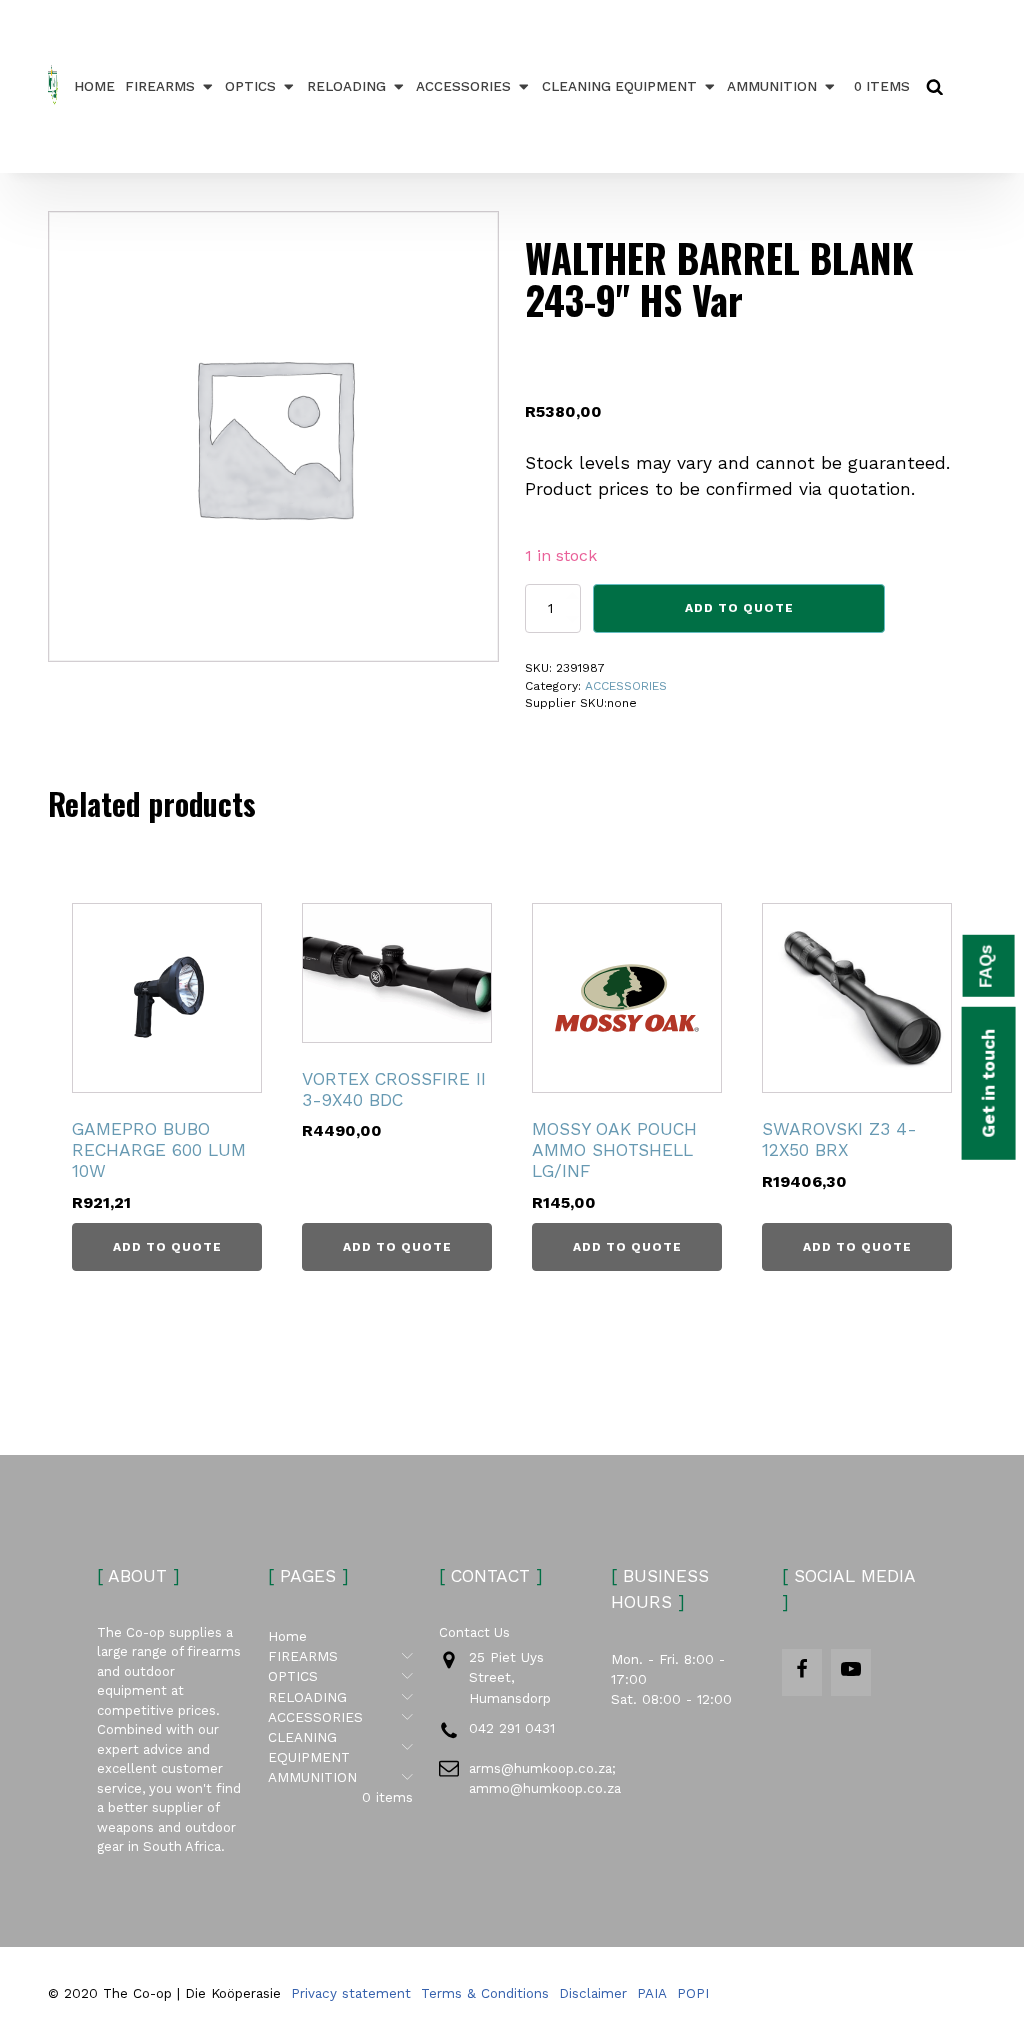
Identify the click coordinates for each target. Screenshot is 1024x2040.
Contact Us (474, 1632)
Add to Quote (739, 608)
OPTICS (250, 86)
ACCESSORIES (463, 86)
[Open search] (934, 86)
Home (94, 86)
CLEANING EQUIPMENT (619, 86)
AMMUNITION (772, 86)
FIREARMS (160, 86)
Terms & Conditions (485, 1993)
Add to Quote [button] (167, 1247)
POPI (693, 1993)
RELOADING (346, 86)
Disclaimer (593, 1993)
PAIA (652, 1993)
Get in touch (988, 1083)
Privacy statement (351, 1993)
